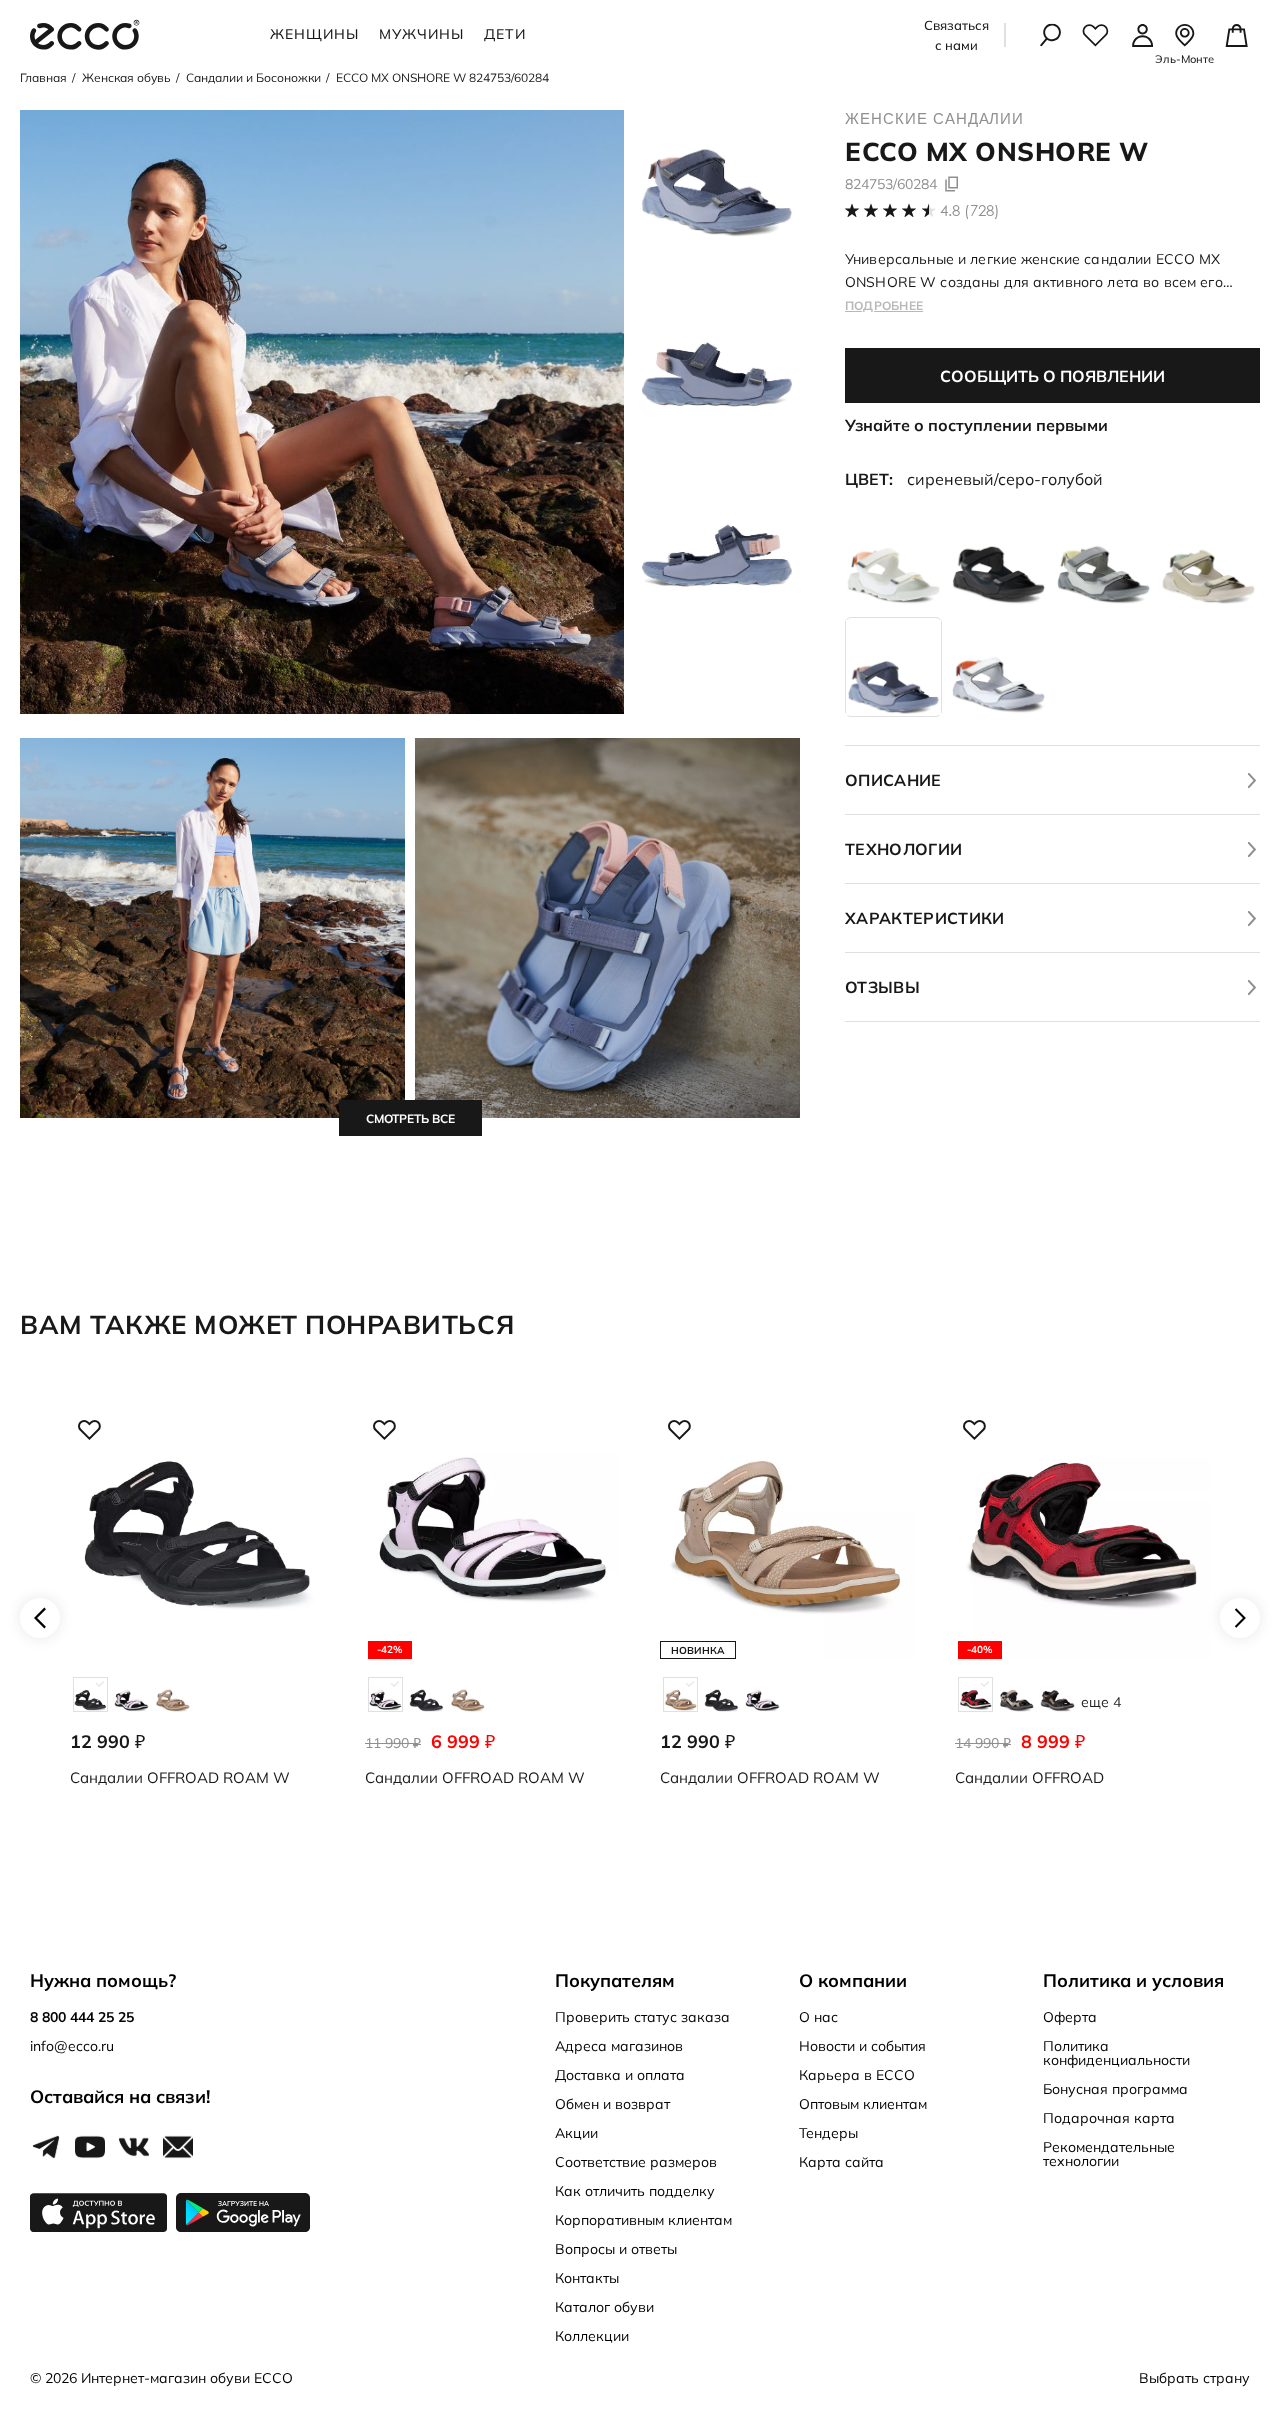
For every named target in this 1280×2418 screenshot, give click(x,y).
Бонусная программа (1115, 2089)
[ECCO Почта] (178, 2148)
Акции (576, 2133)
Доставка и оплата (620, 2075)
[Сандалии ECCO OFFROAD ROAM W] (197, 1618)
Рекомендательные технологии (1109, 2154)
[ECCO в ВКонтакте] (134, 2148)
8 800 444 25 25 (82, 2017)
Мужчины (421, 34)
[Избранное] (1095, 35)
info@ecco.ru (72, 2046)
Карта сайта (841, 2162)
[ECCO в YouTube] (90, 2148)
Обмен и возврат (612, 2104)
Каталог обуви (604, 2307)
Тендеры (828, 2133)
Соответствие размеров (636, 2162)
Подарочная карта (1109, 2118)
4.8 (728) (970, 210)
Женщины (314, 34)
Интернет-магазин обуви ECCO (187, 2378)
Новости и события (862, 2046)
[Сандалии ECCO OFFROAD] (1082, 1618)
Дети (505, 34)
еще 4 (1101, 1702)
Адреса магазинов (619, 2046)
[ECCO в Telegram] (46, 2148)
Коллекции (592, 2336)
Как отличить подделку (635, 2191)
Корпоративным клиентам (643, 2220)
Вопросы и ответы (616, 2249)
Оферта (1070, 2017)
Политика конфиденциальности (1116, 2053)
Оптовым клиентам (863, 2104)
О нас (818, 2017)
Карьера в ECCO (857, 2075)
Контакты (587, 2278)
